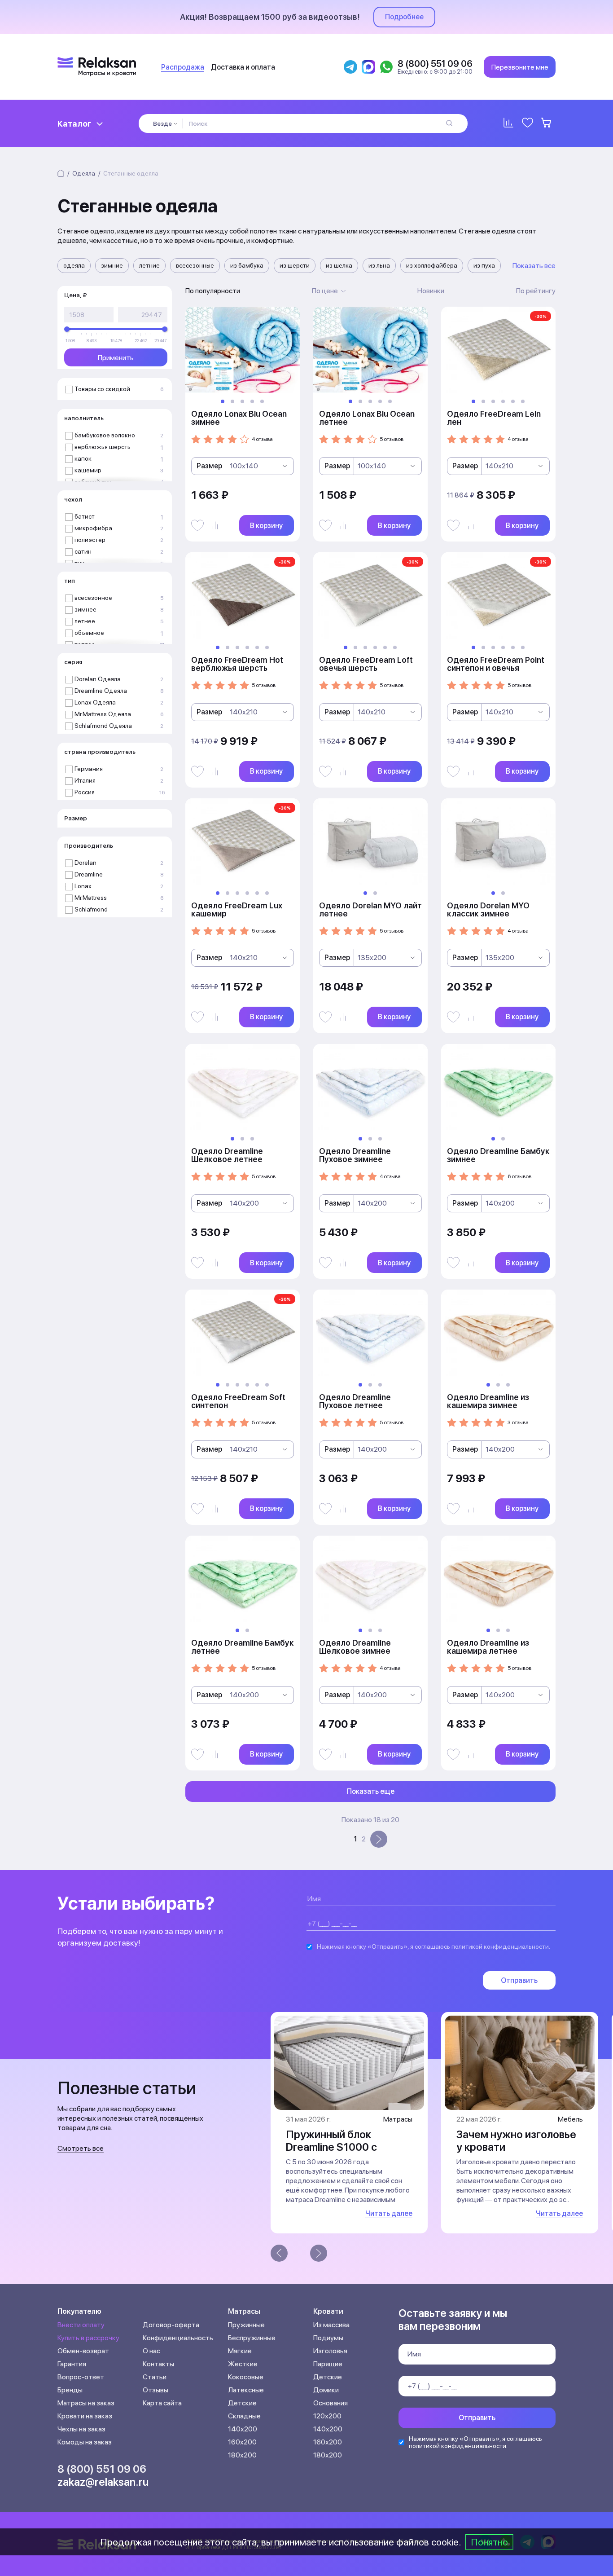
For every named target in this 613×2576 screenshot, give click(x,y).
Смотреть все (81, 2148)
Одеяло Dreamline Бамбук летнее (243, 1647)
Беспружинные (252, 2338)
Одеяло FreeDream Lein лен (494, 418)
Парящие (328, 2364)
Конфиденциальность (178, 2338)
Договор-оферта (171, 2325)
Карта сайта (162, 2403)
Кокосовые (246, 2377)
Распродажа (183, 67)
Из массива (331, 2325)
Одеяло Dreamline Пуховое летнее (355, 1401)
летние (149, 265)
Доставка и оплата (243, 67)
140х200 (243, 2429)
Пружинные (246, 2325)
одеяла (74, 265)
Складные (244, 2416)
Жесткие (243, 2364)
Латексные (246, 2390)
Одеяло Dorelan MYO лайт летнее (370, 909)
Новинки (431, 291)
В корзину (266, 526)
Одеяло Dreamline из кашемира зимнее (488, 1401)
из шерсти (295, 265)
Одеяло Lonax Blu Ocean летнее (367, 418)
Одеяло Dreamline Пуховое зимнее (355, 1155)
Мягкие (240, 2351)
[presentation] (279, 2253)
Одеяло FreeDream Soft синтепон (238, 1401)
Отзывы (155, 2390)
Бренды (70, 2390)
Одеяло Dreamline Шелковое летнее (227, 1155)
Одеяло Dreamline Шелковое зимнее (355, 1647)
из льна (379, 265)
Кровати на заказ (85, 2416)
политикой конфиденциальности (500, 1946)
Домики (326, 2390)
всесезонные (195, 265)
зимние (112, 265)
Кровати (328, 2311)
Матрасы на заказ (86, 2403)
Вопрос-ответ (81, 2377)
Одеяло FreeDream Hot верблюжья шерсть (237, 664)
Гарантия (72, 2364)
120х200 (327, 2416)
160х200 (242, 2442)
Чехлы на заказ (81, 2429)
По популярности (213, 291)
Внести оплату (81, 2325)
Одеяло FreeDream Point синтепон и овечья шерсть (496, 668)
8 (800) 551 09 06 (102, 2469)
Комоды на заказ (85, 2442)
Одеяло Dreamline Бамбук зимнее (498, 1155)
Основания (331, 2403)
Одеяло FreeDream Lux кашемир (237, 909)
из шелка (339, 265)
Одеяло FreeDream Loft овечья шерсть (366, 664)
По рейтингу (536, 291)
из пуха (484, 265)
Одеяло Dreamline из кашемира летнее (488, 1647)
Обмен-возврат (83, 2351)
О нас (151, 2351)
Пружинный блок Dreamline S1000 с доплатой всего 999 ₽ (342, 2147)
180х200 (242, 2455)
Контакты (158, 2364)
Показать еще (371, 1791)
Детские (242, 2403)
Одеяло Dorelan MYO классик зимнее (488, 909)
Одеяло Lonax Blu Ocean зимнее (239, 418)
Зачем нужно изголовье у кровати (516, 2141)
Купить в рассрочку (88, 2338)
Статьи (155, 2377)
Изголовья (330, 2351)
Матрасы (244, 2311)
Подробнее (404, 17)
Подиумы (328, 2338)
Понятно (489, 2542)
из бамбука (247, 265)
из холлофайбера (432, 265)
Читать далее (389, 2213)
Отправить (519, 1980)
